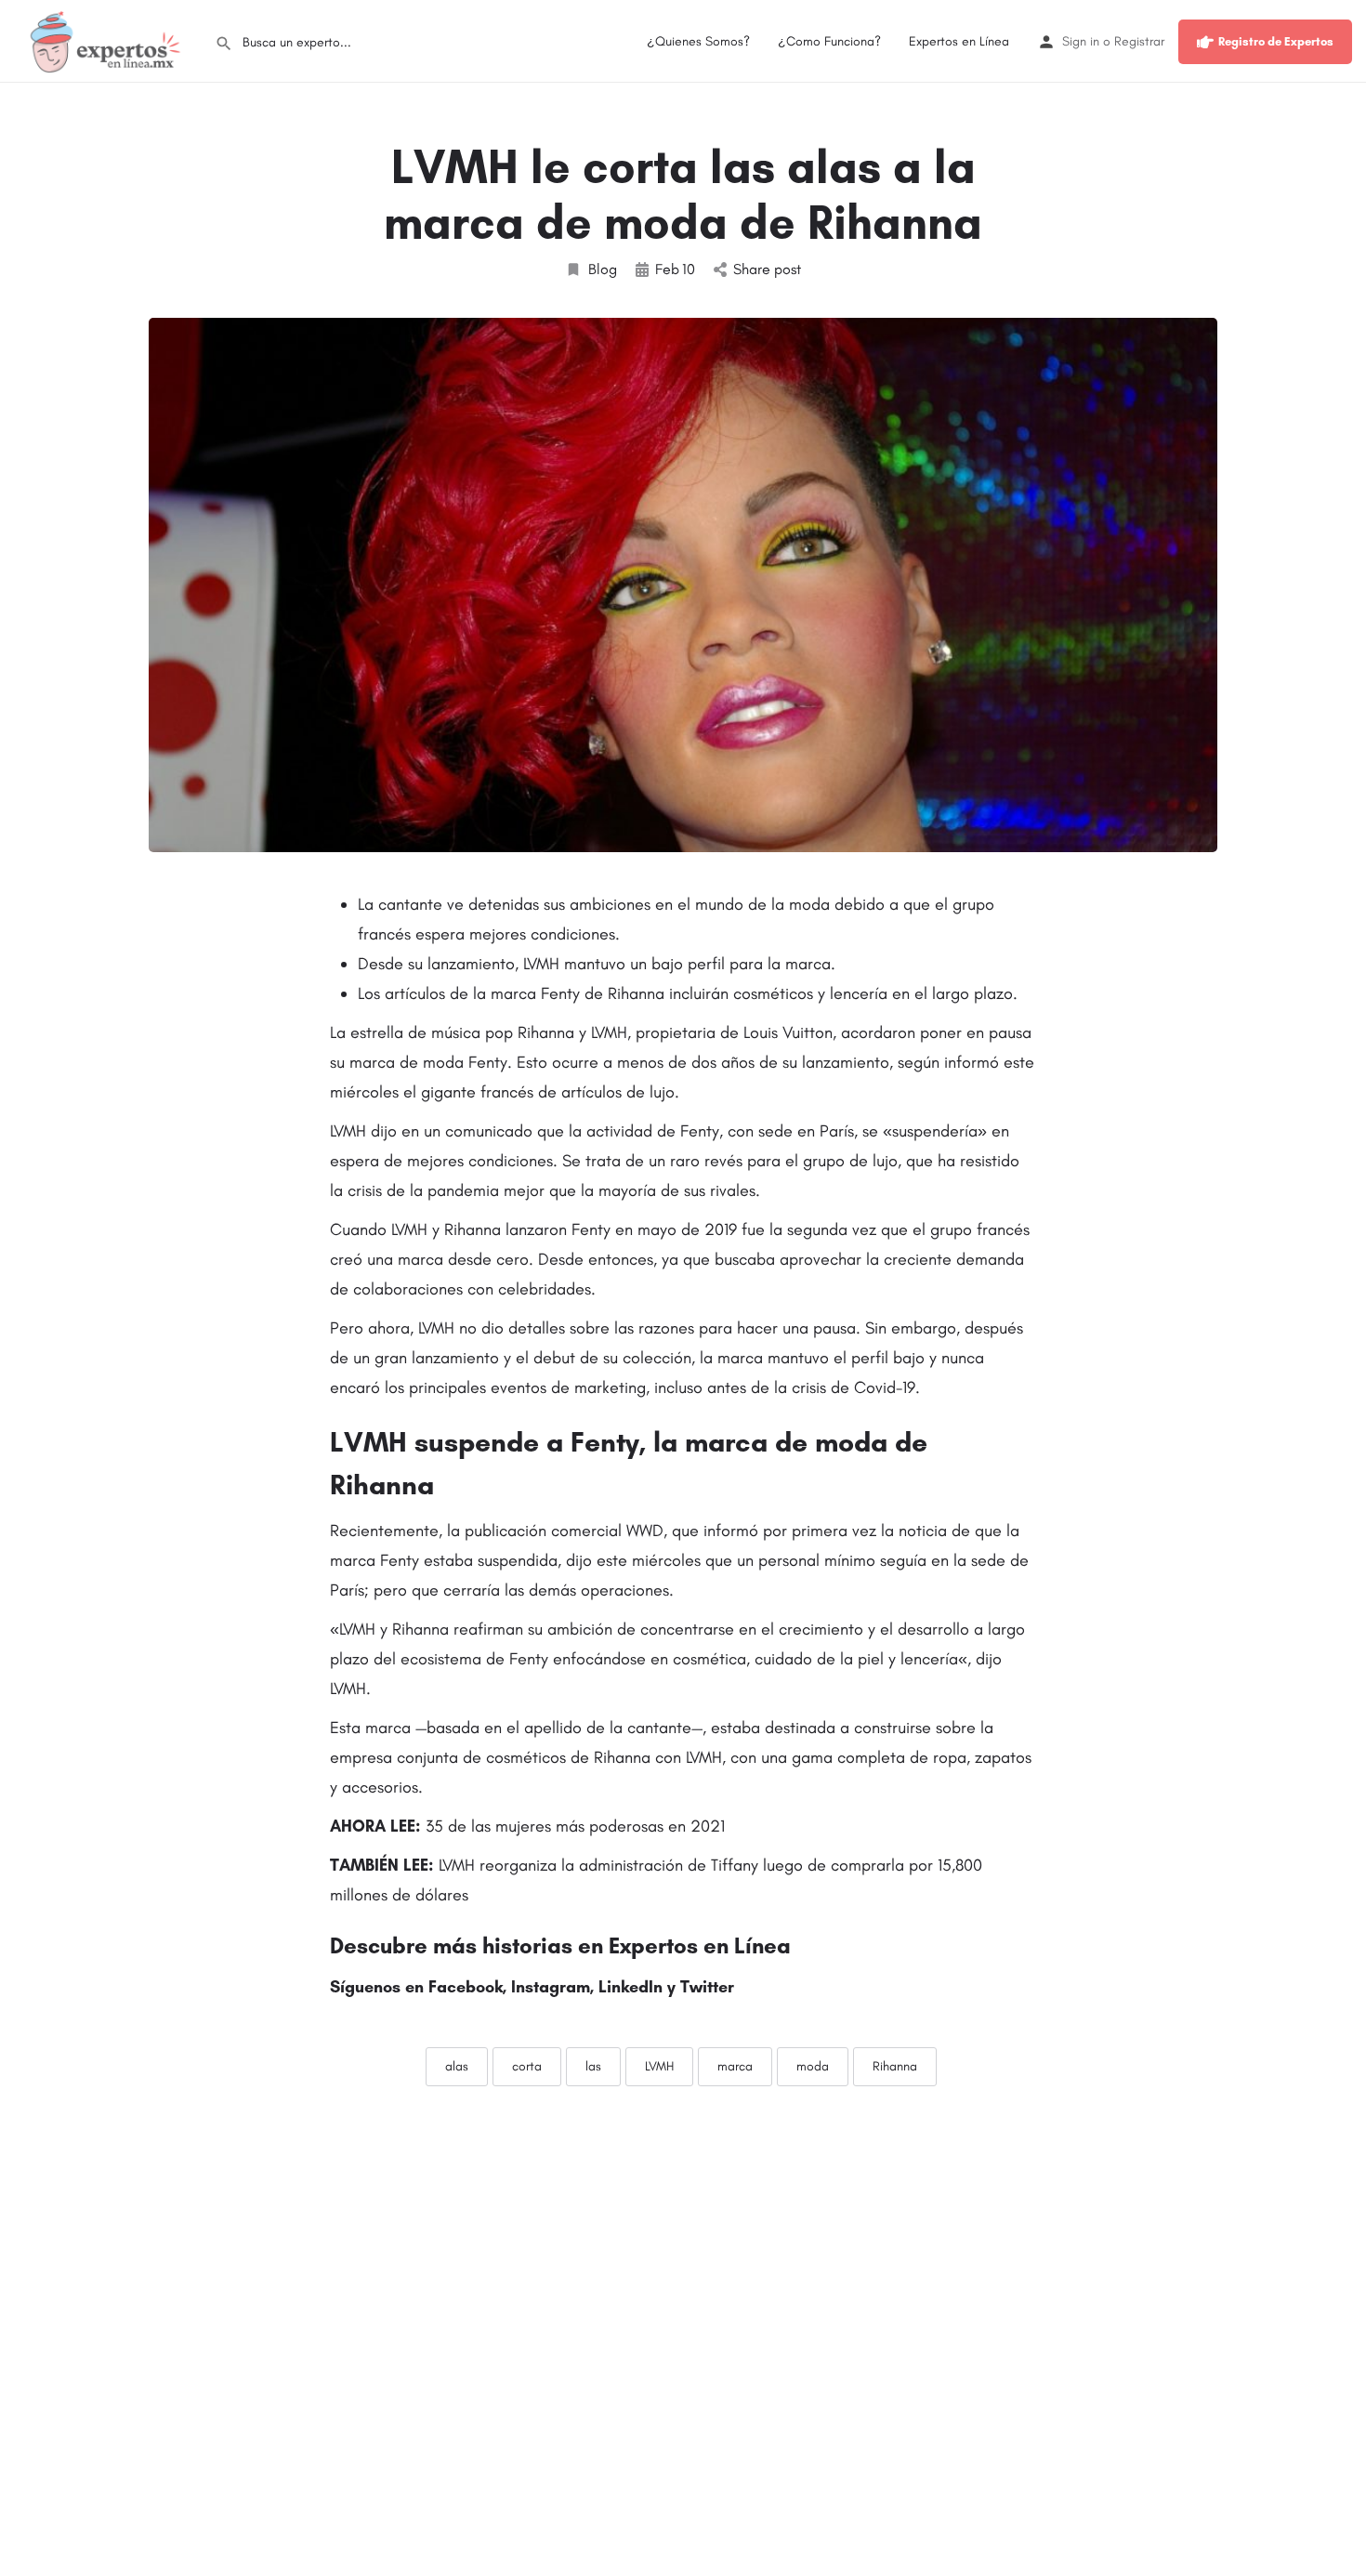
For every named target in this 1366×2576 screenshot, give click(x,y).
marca (735, 2066)
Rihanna (895, 2066)
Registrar (1139, 41)
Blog (603, 269)
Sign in (1081, 41)
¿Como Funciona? (829, 41)
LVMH (659, 2066)
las (593, 2066)
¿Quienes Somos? (698, 41)
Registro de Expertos (1276, 41)
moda (813, 2066)
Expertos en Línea (959, 41)
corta (527, 2066)
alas (457, 2066)
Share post (767, 269)
